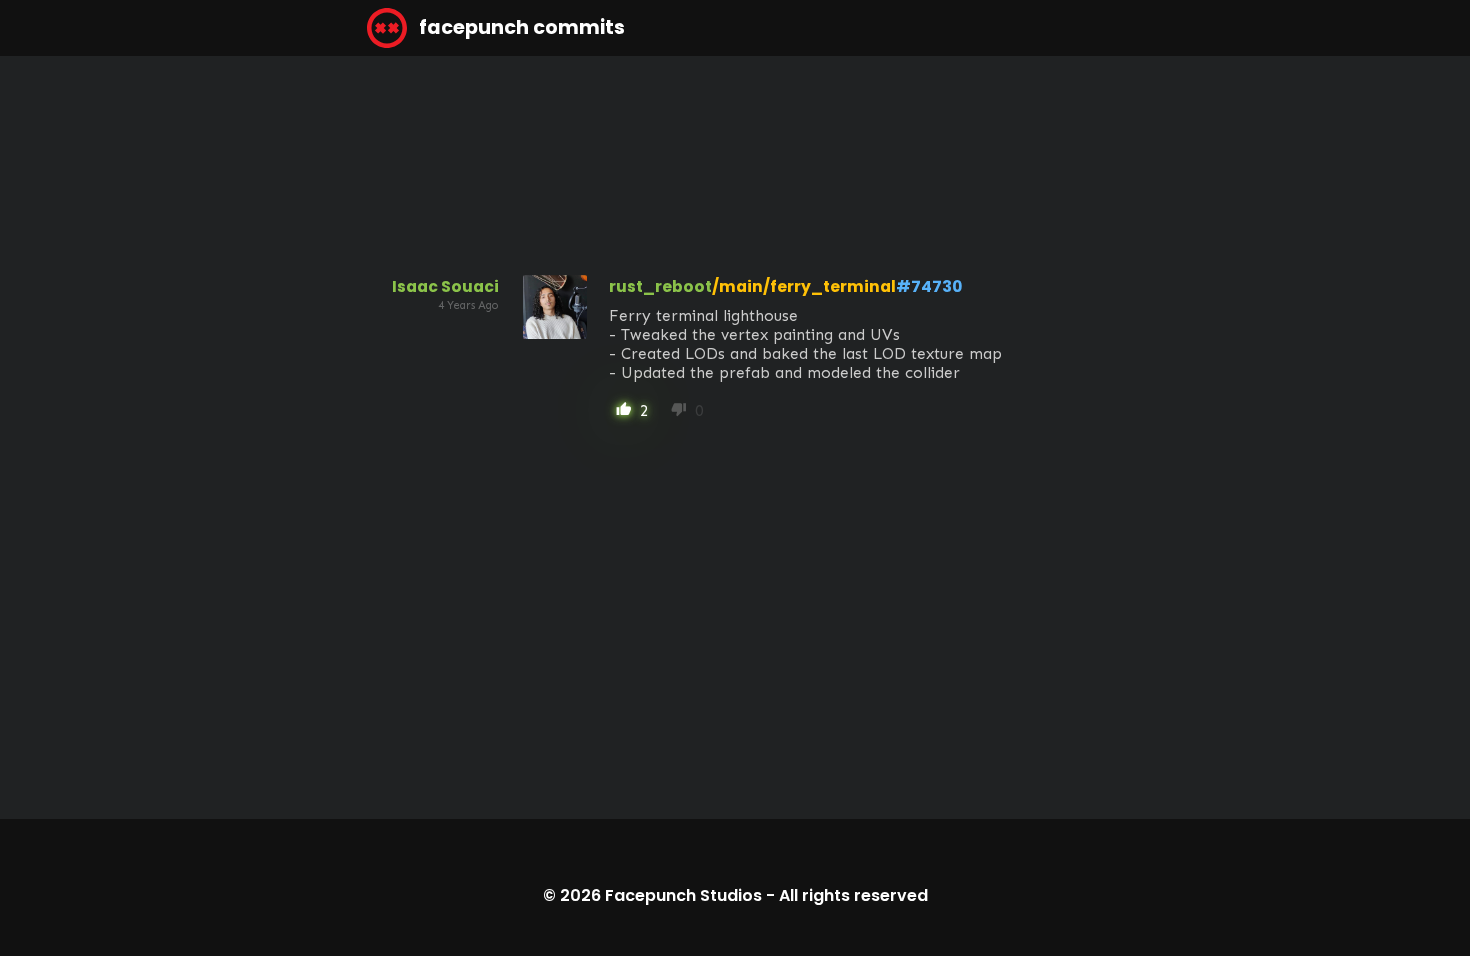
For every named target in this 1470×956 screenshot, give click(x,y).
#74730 (929, 286)
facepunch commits (520, 27)
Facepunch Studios (683, 895)
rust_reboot (660, 286)
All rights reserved (853, 895)
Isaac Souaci (445, 286)
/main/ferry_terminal (804, 286)
